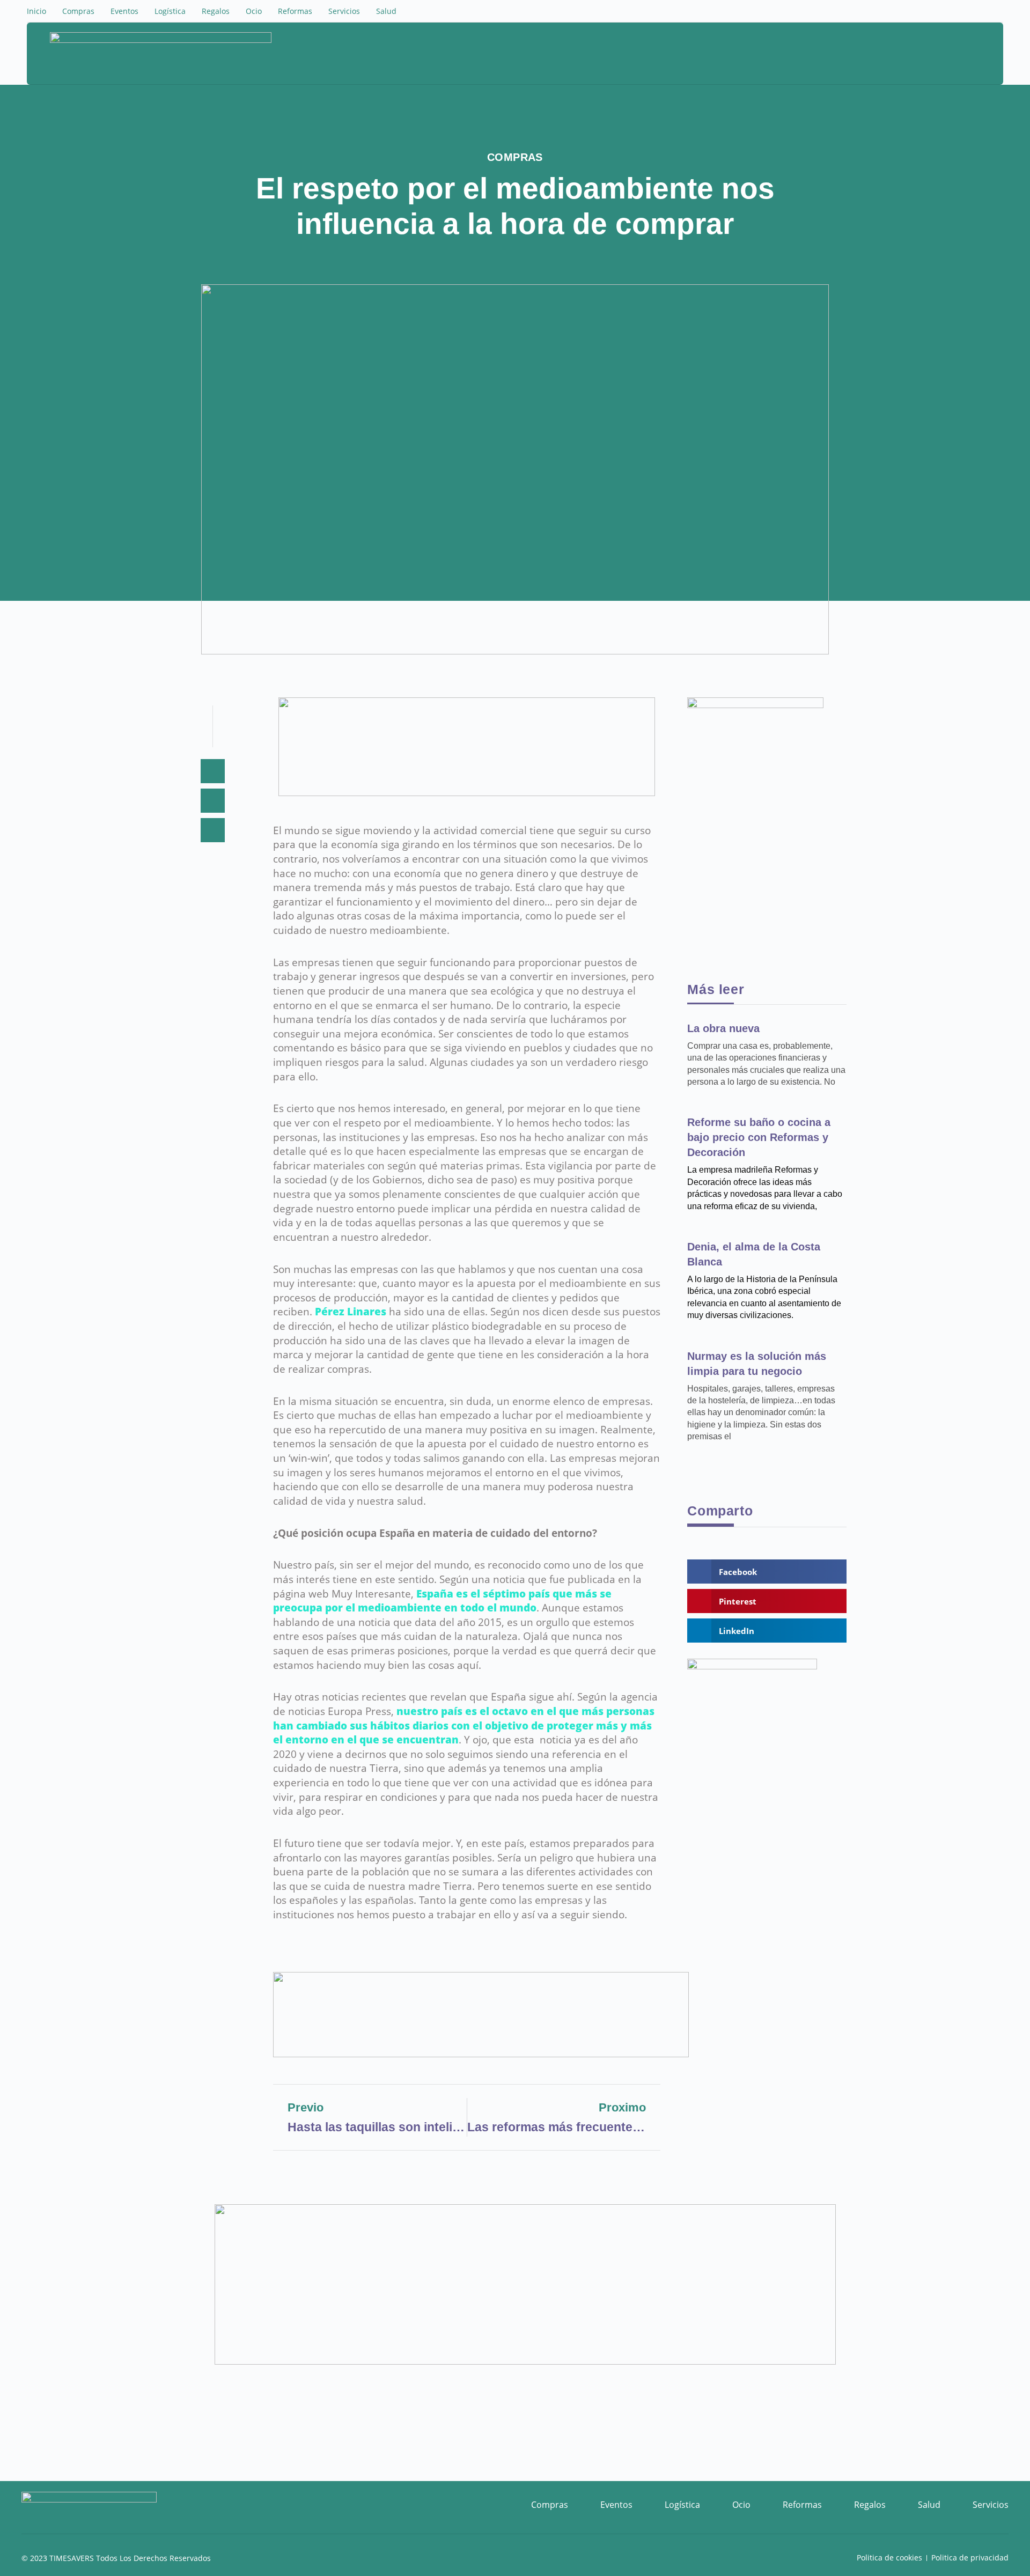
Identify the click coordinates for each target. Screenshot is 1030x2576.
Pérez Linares (351, 1312)
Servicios (344, 11)
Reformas (295, 11)
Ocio (254, 11)
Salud (386, 11)
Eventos (124, 11)
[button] (945, 55)
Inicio (36, 11)
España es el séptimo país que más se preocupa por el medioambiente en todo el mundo (442, 1601)
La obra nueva (723, 1028)
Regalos (216, 11)
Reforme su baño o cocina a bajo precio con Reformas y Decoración (759, 1137)
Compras (78, 11)
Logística (170, 11)
